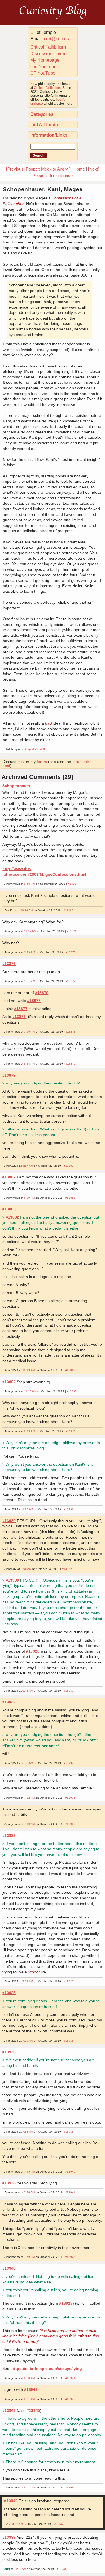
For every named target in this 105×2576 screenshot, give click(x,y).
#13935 (70, 1798)
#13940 (70, 2172)
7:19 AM (29, 1824)
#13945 (70, 2399)
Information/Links (49, 135)
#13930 (69, 1509)
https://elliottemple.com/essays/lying (47, 2368)
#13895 (72, 1391)
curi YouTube (43, 67)
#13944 (70, 2378)
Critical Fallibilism (48, 47)
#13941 (70, 2192)
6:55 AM (28, 1763)
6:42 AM (28, 1691)
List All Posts (44, 125)
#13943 (70, 2257)
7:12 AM (29, 1798)
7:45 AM (29, 2172)
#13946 (70, 2487)
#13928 (71, 1431)
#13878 (71, 1032)
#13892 (70, 1370)
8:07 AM (29, 2487)
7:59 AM (29, 2257)
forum (42, 762)
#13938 (69, 2041)
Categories (42, 114)
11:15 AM (30, 1391)
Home (79, 169)
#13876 (71, 952)
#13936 (70, 1824)
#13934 (69, 1763)
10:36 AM (27, 910)
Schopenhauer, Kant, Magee (43, 189)
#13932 (67, 1569)
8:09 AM (18, 2524)
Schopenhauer (16, 786)
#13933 (69, 1691)
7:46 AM (29, 2192)
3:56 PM (30, 1032)
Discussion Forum (48, 54)
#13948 (62, 2569)
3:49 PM (30, 952)
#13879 (71, 1064)
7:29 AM (28, 2041)
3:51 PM (30, 981)
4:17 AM (28, 1166)
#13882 (69, 1166)
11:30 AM (20, 2569)
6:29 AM (29, 1198)
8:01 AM (29, 2399)
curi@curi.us (56, 39)
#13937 (69, 1981)
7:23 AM (28, 1981)
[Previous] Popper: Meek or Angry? (38, 169)
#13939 (69, 2132)
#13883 (70, 1198)
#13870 (72, 931)
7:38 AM (28, 2132)
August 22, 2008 (36, 749)
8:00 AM (29, 2378)
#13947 (59, 2524)
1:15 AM (28, 1509)
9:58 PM (30, 884)
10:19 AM (29, 1370)
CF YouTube (43, 73)
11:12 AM (30, 931)
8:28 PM (30, 1064)
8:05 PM (30, 1431)
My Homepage (45, 60)
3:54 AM (26, 1569)
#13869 (68, 910)
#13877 (71, 981)
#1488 (72, 884)
